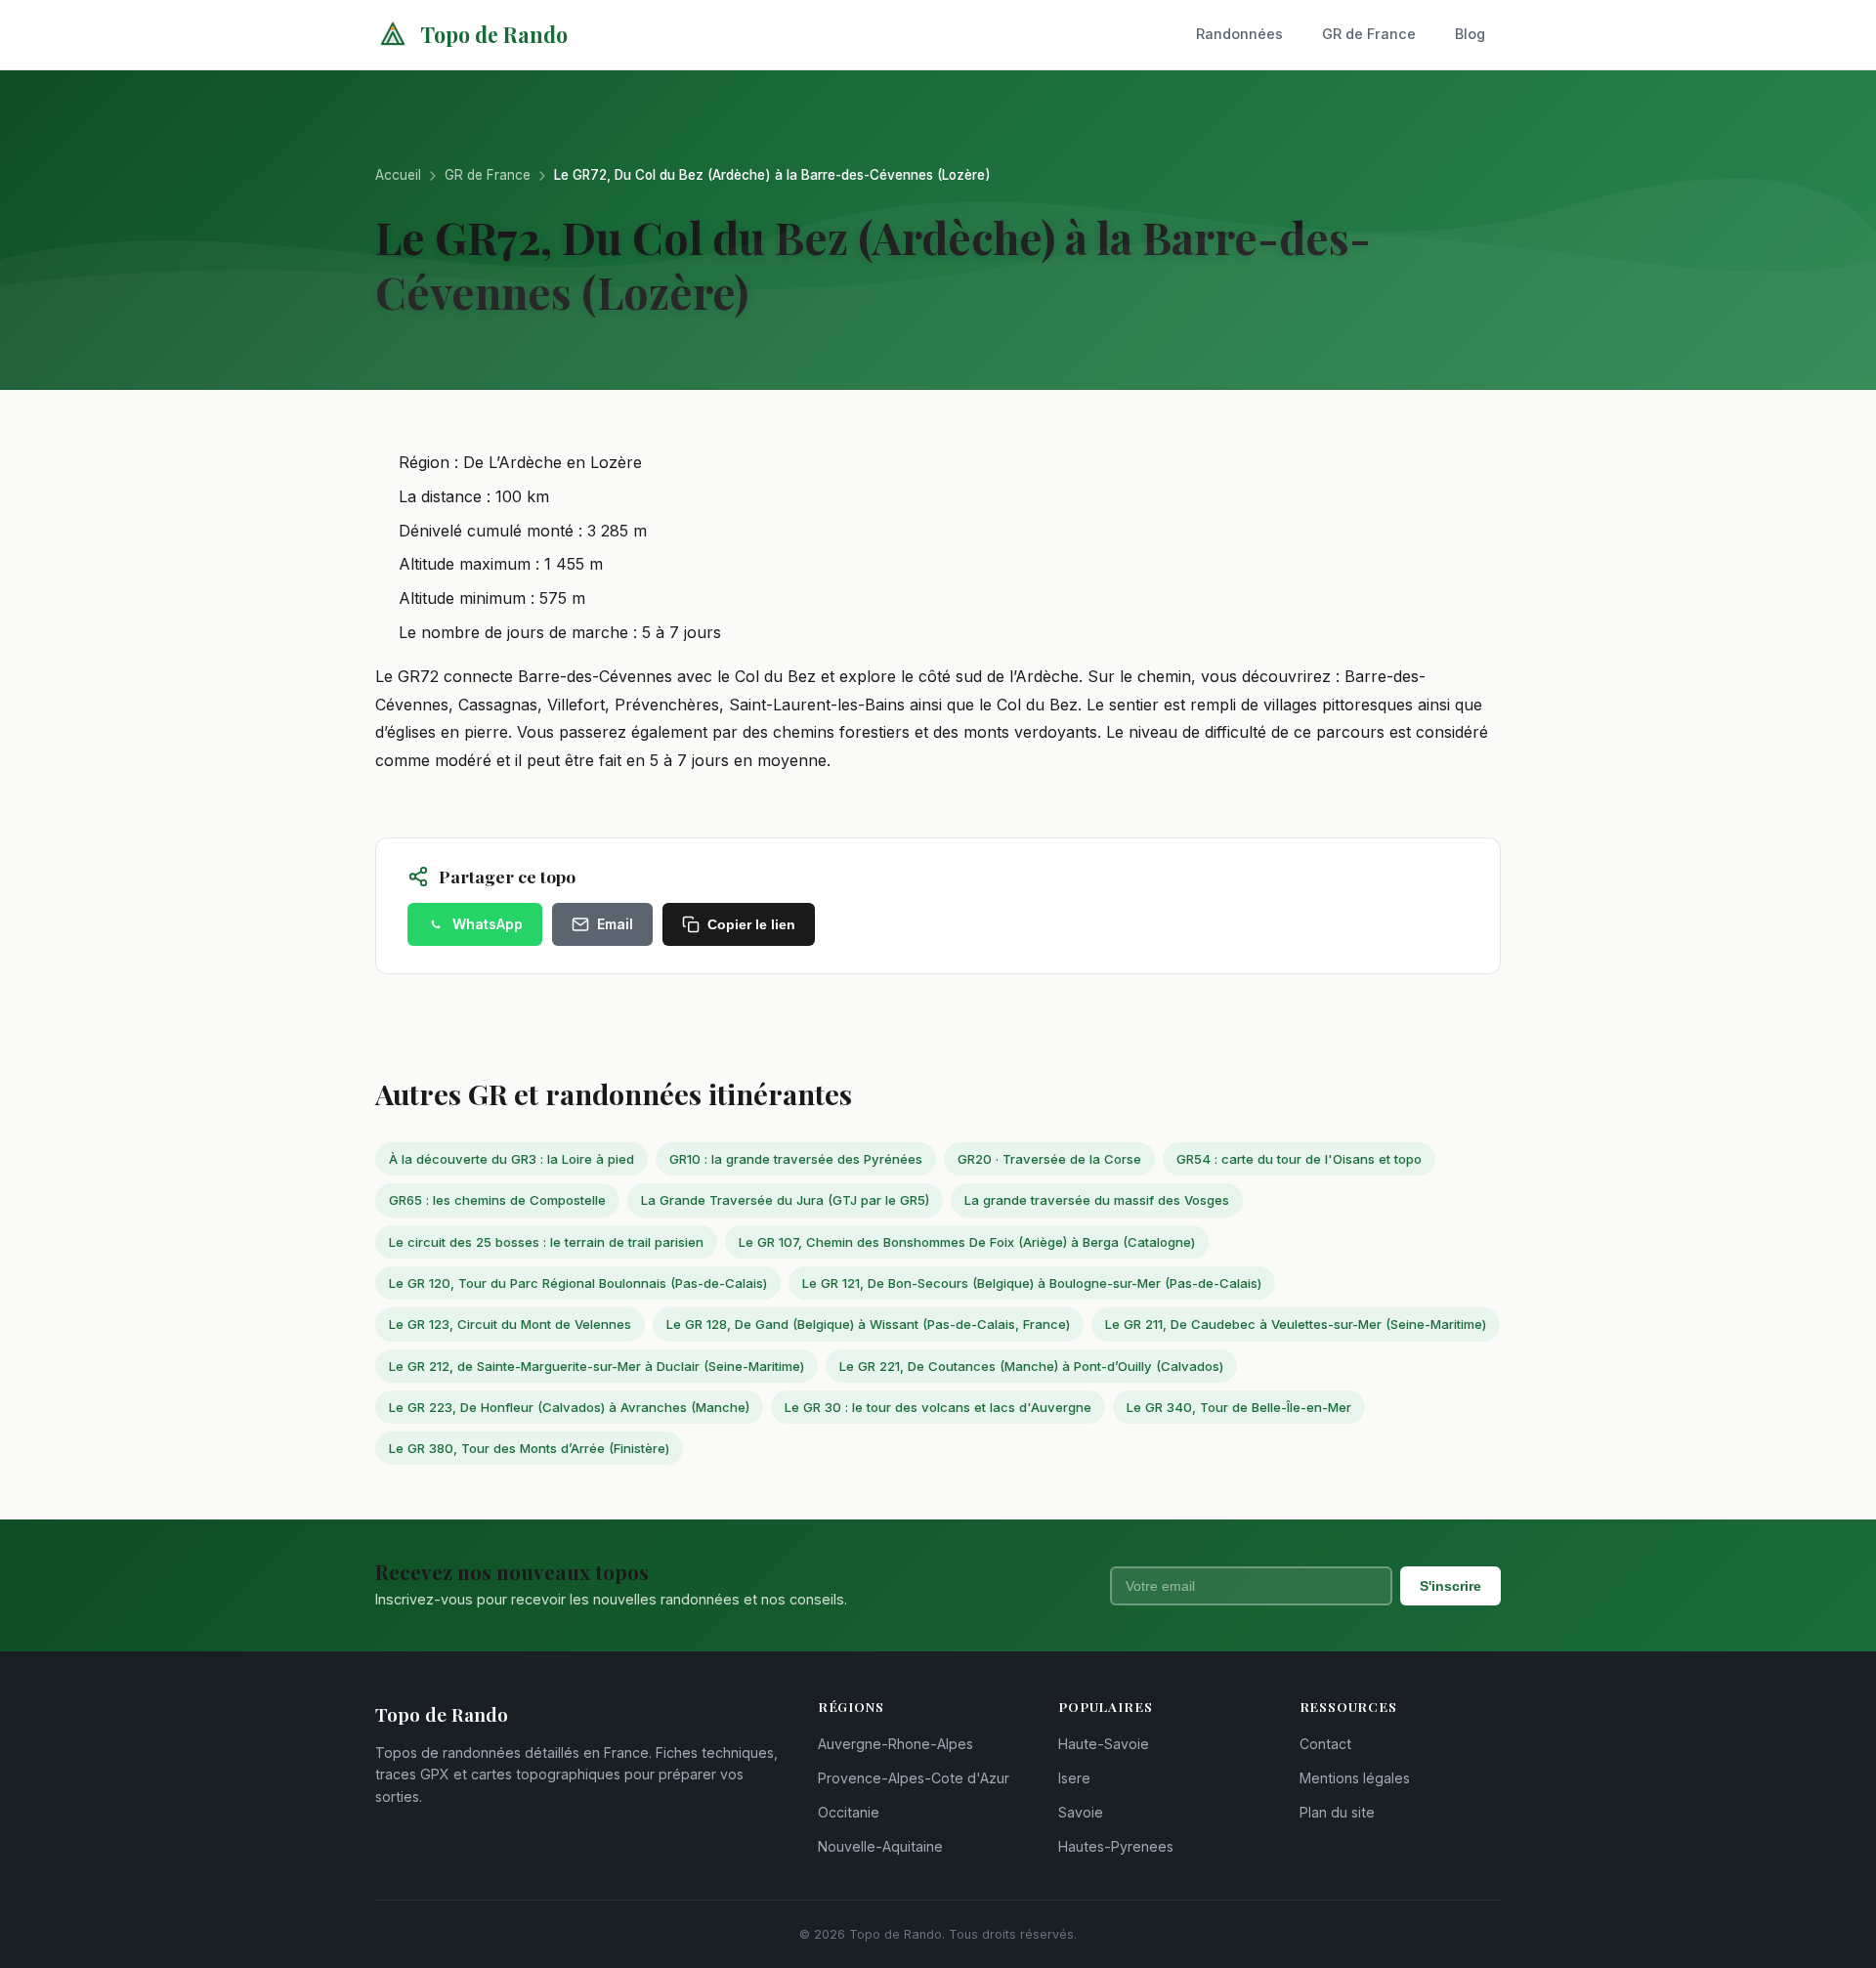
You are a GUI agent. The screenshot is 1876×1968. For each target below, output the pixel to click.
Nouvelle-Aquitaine (880, 1846)
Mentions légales (1355, 1778)
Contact (1325, 1744)
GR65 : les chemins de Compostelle (497, 1200)
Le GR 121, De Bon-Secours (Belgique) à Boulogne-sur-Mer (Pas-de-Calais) (1032, 1283)
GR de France (1369, 34)
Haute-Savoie (1104, 1744)
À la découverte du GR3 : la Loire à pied (512, 1159)
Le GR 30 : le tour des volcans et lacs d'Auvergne (938, 1407)
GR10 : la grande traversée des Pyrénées (796, 1159)
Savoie (1081, 1812)
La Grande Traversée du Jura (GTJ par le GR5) (785, 1200)
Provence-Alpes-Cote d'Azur (914, 1778)
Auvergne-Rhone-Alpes (895, 1744)
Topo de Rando (494, 34)
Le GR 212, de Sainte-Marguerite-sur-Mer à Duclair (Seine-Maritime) (597, 1366)
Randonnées (1239, 34)
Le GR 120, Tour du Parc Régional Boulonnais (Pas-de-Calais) (578, 1283)
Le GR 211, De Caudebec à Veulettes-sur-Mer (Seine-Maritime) (1296, 1324)
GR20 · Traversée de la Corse (1049, 1159)
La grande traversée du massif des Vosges (1097, 1200)
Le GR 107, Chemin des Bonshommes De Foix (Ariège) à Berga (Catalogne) (967, 1242)
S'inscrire (1450, 1586)
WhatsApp (488, 924)
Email (615, 924)
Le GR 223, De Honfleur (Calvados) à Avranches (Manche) (569, 1407)
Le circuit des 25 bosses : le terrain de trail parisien (546, 1242)
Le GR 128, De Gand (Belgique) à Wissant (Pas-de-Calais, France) (868, 1324)
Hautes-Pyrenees (1116, 1846)
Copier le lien (751, 924)
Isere (1074, 1778)
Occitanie (849, 1812)
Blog (1470, 34)
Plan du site (1337, 1812)
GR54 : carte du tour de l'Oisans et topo (1299, 1159)
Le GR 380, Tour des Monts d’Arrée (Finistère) (529, 1448)
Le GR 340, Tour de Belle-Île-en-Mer (1239, 1407)
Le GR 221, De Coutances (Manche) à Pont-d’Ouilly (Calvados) (1031, 1366)
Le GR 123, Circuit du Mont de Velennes (510, 1324)
